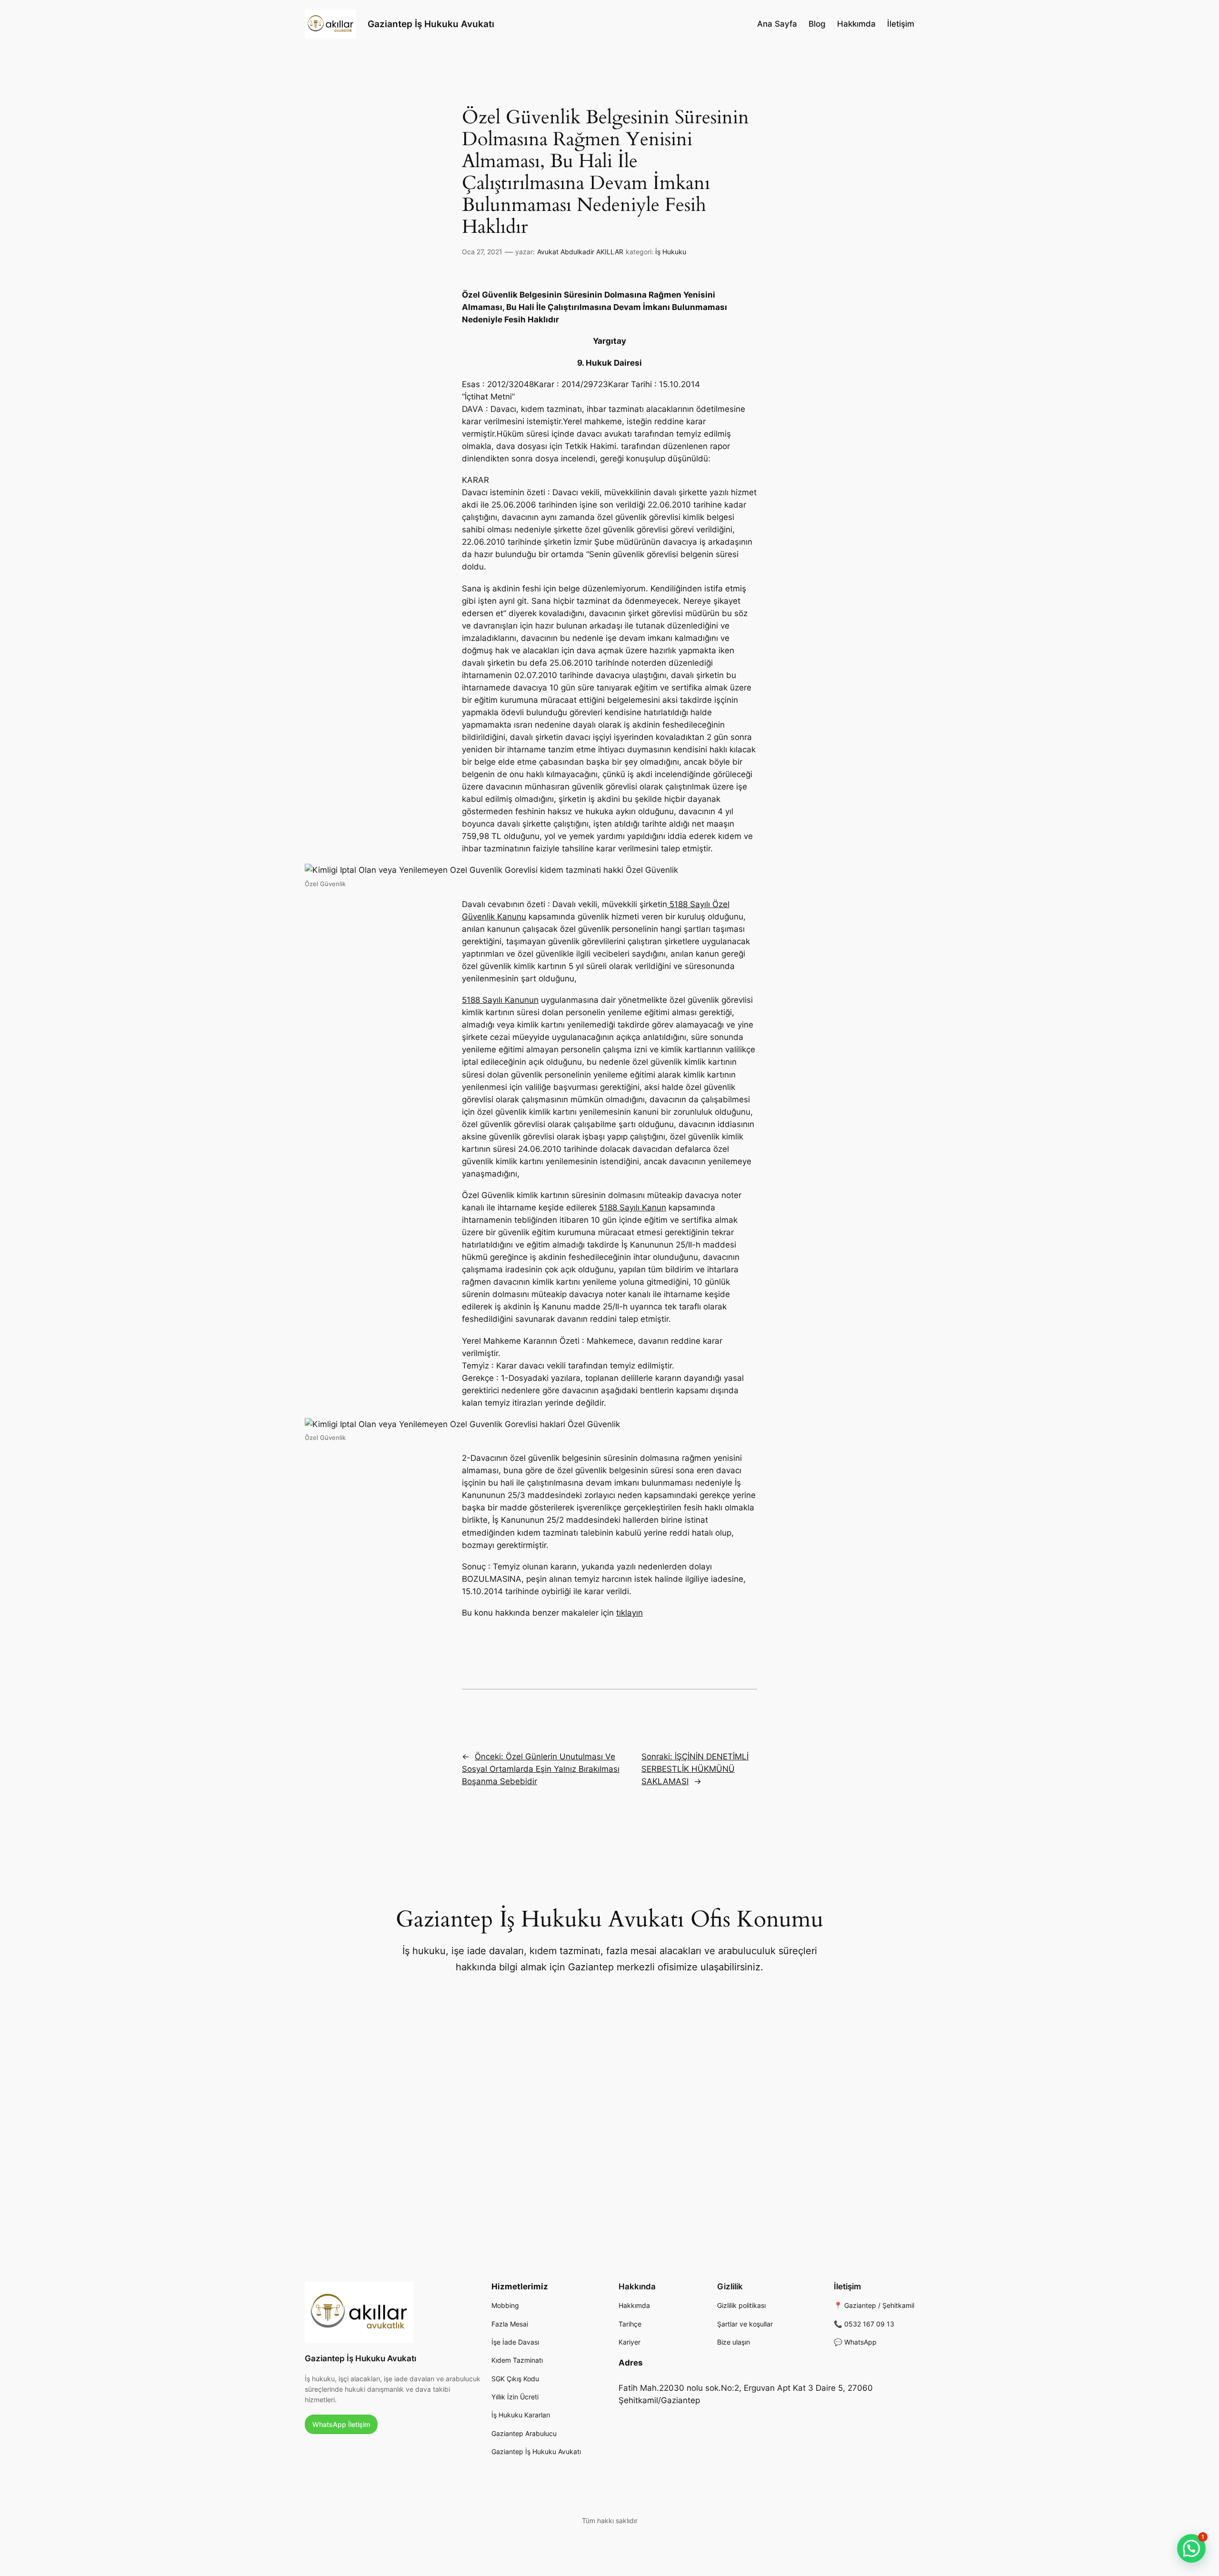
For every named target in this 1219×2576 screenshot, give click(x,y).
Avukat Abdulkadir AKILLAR (580, 252)
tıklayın (629, 1613)
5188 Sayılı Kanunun (500, 1000)
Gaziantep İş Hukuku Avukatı (431, 24)
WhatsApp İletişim (341, 2424)
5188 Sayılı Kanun (633, 1208)
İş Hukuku (671, 252)
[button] (1191, 2548)
